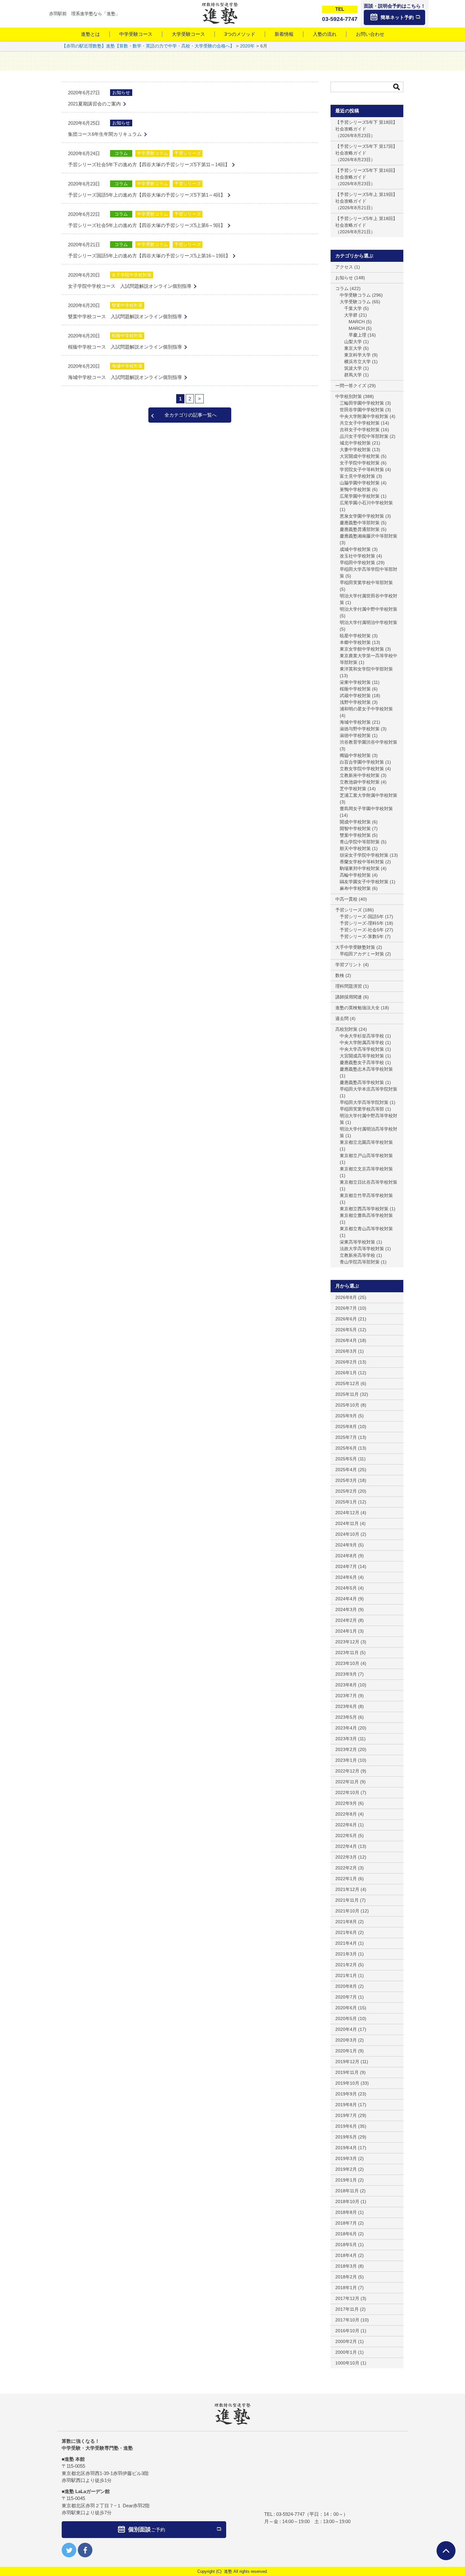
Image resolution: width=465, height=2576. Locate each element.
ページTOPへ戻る (446, 2551)
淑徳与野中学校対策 (360, 729)
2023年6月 (346, 1706)
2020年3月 (346, 2040)
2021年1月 (346, 1975)
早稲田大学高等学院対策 (364, 1102)
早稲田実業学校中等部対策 (366, 583)
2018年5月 (346, 2245)
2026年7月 (346, 1308)
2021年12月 (347, 1889)
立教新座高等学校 (357, 1255)
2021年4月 (346, 1943)
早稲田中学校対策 (357, 563)
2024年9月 (346, 1545)
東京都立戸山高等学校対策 (366, 1156)
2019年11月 (347, 2072)
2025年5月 (346, 1459)
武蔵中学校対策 (355, 696)
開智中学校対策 (355, 828)
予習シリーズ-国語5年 (362, 916)
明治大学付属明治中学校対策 (369, 622)
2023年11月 (347, 1653)
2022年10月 (347, 1792)
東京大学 (353, 348)
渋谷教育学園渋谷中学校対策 (369, 742)
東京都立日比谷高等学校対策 (369, 1182)
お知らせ (121, 92)
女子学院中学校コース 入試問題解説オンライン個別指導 (130, 286)
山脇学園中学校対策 (360, 483)
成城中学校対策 (355, 549)
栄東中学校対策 (355, 682)
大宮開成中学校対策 (360, 456)
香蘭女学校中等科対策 (362, 862)
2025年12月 (347, 1383)
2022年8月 (346, 1814)
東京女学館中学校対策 (362, 649)
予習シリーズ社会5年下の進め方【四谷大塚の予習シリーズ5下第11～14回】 (149, 164)
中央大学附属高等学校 (362, 1042)
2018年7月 (346, 2223)
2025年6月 (346, 1448)
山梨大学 (353, 342)
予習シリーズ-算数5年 (362, 936)
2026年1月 (346, 1373)
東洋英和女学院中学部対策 (366, 669)
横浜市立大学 (357, 362)
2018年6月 (346, 2234)
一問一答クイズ (351, 386)
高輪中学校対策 (355, 875)
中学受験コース (136, 34)
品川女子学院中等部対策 (364, 436)
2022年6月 (346, 1825)
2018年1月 (346, 2288)
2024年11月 (347, 1523)
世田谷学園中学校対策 (362, 410)
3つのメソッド (240, 34)
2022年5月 (346, 1836)
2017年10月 (347, 2320)
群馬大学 (353, 375)
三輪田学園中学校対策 (362, 403)
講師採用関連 (349, 997)
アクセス (344, 267)
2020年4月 (346, 2029)
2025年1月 (346, 1502)
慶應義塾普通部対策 (360, 529)
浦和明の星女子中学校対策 (366, 709)
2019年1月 (346, 2180)
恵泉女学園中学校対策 (362, 516)
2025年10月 (347, 1405)
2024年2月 (346, 1620)
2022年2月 (346, 1868)
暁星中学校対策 (355, 636)
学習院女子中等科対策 (362, 469)
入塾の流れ (325, 34)
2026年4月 (346, 1340)
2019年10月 (347, 2083)
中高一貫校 (346, 899)
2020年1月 (346, 2051)
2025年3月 (346, 1480)
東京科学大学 (357, 355)
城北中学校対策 (355, 443)
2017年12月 (347, 2298)
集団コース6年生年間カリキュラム (105, 134)
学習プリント (349, 965)
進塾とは (90, 34)
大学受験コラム (355, 302)
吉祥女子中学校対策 (360, 430)
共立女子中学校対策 (360, 423)
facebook (85, 2550)
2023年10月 (347, 1663)
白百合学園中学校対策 (362, 762)
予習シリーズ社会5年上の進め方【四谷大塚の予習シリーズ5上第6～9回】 (147, 225)
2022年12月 (347, 1771)
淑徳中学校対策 (355, 735)
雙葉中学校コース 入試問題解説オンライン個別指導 (125, 316)
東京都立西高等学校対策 (364, 1209)
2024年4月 (346, 1599)
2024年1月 (346, 1631)
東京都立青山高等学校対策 (366, 1229)
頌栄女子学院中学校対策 (364, 855)
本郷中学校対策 (355, 642)
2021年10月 (347, 1911)
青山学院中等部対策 (360, 842)
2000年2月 (346, 2341)
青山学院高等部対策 (360, 1262)
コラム (121, 153)
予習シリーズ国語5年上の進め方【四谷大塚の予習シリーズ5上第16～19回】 (149, 256)
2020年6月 (346, 2008)
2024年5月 (346, 1588)
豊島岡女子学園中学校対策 (366, 809)
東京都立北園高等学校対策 (366, 1142)
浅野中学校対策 (355, 702)
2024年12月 (347, 1513)
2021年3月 (346, 1954)
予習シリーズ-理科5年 (362, 923)
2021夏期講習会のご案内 (94, 104)
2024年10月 (347, 1534)
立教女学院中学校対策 (362, 769)
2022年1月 (346, 1879)
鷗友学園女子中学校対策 (364, 882)
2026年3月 (346, 1351)
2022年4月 (346, 1846)
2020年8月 (346, 1986)
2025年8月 (346, 1427)
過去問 (342, 1018)
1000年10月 (347, 2363)
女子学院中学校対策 (132, 275)
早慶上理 (357, 335)
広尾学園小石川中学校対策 (366, 503)
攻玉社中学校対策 (357, 556)
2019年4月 (346, 2148)
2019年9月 (346, 2094)
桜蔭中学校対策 (127, 336)
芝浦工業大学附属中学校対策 (369, 795)
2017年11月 (347, 2309)
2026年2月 (346, 1362)
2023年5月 (346, 1717)
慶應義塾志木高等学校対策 (366, 1069)
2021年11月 (347, 1900)
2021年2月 (346, 1965)
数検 (340, 975)
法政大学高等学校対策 (362, 1249)
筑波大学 (353, 368)
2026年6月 (346, 1319)
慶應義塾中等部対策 (360, 523)
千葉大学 (353, 308)
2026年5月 (346, 1330)
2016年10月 (347, 2331)
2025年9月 (346, 1416)
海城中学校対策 (127, 366)
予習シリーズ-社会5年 (362, 930)
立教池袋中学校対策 (360, 782)
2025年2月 (346, 1491)
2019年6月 (346, 2126)
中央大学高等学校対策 (362, 1049)
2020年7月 (346, 1997)
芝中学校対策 (353, 789)
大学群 (351, 315)
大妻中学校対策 (355, 450)
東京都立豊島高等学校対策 (366, 1215)
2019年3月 (346, 2158)
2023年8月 (346, 1685)
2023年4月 (346, 1728)
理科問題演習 (349, 986)
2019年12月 (347, 2062)
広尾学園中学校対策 (360, 496)
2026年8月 (346, 1297)
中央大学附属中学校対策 (364, 416)
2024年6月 (346, 1577)
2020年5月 (346, 2019)
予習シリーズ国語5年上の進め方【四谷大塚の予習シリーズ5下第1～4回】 (147, 195)
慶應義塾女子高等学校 (362, 1062)
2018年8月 (346, 2212)
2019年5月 (346, 2137)
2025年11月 (347, 1394)
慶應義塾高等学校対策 (362, 1082)
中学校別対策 (349, 396)
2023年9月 (346, 1674)
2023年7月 (346, 1696)
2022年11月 (347, 1782)
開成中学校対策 (355, 822)
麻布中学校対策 (355, 888)
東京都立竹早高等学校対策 (366, 1195)
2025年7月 (346, 1437)
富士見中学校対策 (357, 476)
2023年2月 (346, 1749)
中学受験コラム (152, 153)
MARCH (357, 322)
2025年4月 (346, 1470)
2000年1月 (346, 2352)
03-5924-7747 (290, 2514)
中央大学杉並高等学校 (362, 1036)
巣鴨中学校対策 (355, 489)
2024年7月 (346, 1566)
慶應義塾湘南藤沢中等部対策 (369, 536)
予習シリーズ (188, 153)
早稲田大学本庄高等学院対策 (369, 1089)
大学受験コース (188, 34)
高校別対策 (346, 1029)
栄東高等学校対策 (357, 1242)
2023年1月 (346, 1760)
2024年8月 (346, 1556)
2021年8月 (346, 1922)
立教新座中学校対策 (360, 775)
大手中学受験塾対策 (355, 947)
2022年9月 (346, 1803)
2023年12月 (347, 1642)
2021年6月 (346, 1932)
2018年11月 (347, 2191)
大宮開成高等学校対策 (362, 1056)
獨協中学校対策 (355, 755)
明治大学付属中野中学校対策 (369, 609)
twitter (69, 2550)
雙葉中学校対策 (127, 305)
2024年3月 (346, 1609)
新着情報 (284, 34)
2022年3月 (346, 1857)
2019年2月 (346, 2169)
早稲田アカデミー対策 (362, 954)
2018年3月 (346, 2266)
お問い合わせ (370, 34)
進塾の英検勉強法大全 (357, 1008)
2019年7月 (346, 2115)
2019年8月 (346, 2105)
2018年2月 (346, 2277)
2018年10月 (347, 2201)
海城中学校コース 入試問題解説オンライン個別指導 (125, 377)
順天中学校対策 (355, 848)
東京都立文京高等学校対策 (366, 1169)
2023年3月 (346, 1739)
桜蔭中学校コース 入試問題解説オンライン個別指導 (125, 347)
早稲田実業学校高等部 (362, 1109)
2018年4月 (346, 2255)
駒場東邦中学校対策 (360, 868)
